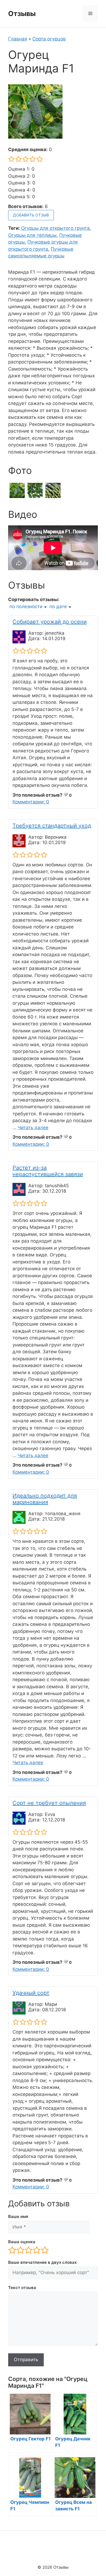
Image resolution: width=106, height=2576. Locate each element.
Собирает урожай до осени (50, 622)
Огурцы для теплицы (32, 235)
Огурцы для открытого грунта (55, 228)
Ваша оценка (22, 2242)
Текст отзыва (22, 2288)
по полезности (26, 607)
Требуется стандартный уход (52, 826)
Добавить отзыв (31, 215)
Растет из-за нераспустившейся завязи (48, 1171)
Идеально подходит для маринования (45, 1499)
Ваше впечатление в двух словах (42, 2262)
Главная (18, 39)
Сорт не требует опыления (49, 1803)
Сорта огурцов (49, 39)
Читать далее (33, 1128)
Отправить (26, 2360)
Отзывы (22, 14)
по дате (58, 607)
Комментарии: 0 (31, 802)
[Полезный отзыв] (66, 794)
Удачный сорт (31, 1993)
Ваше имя (18, 2216)
